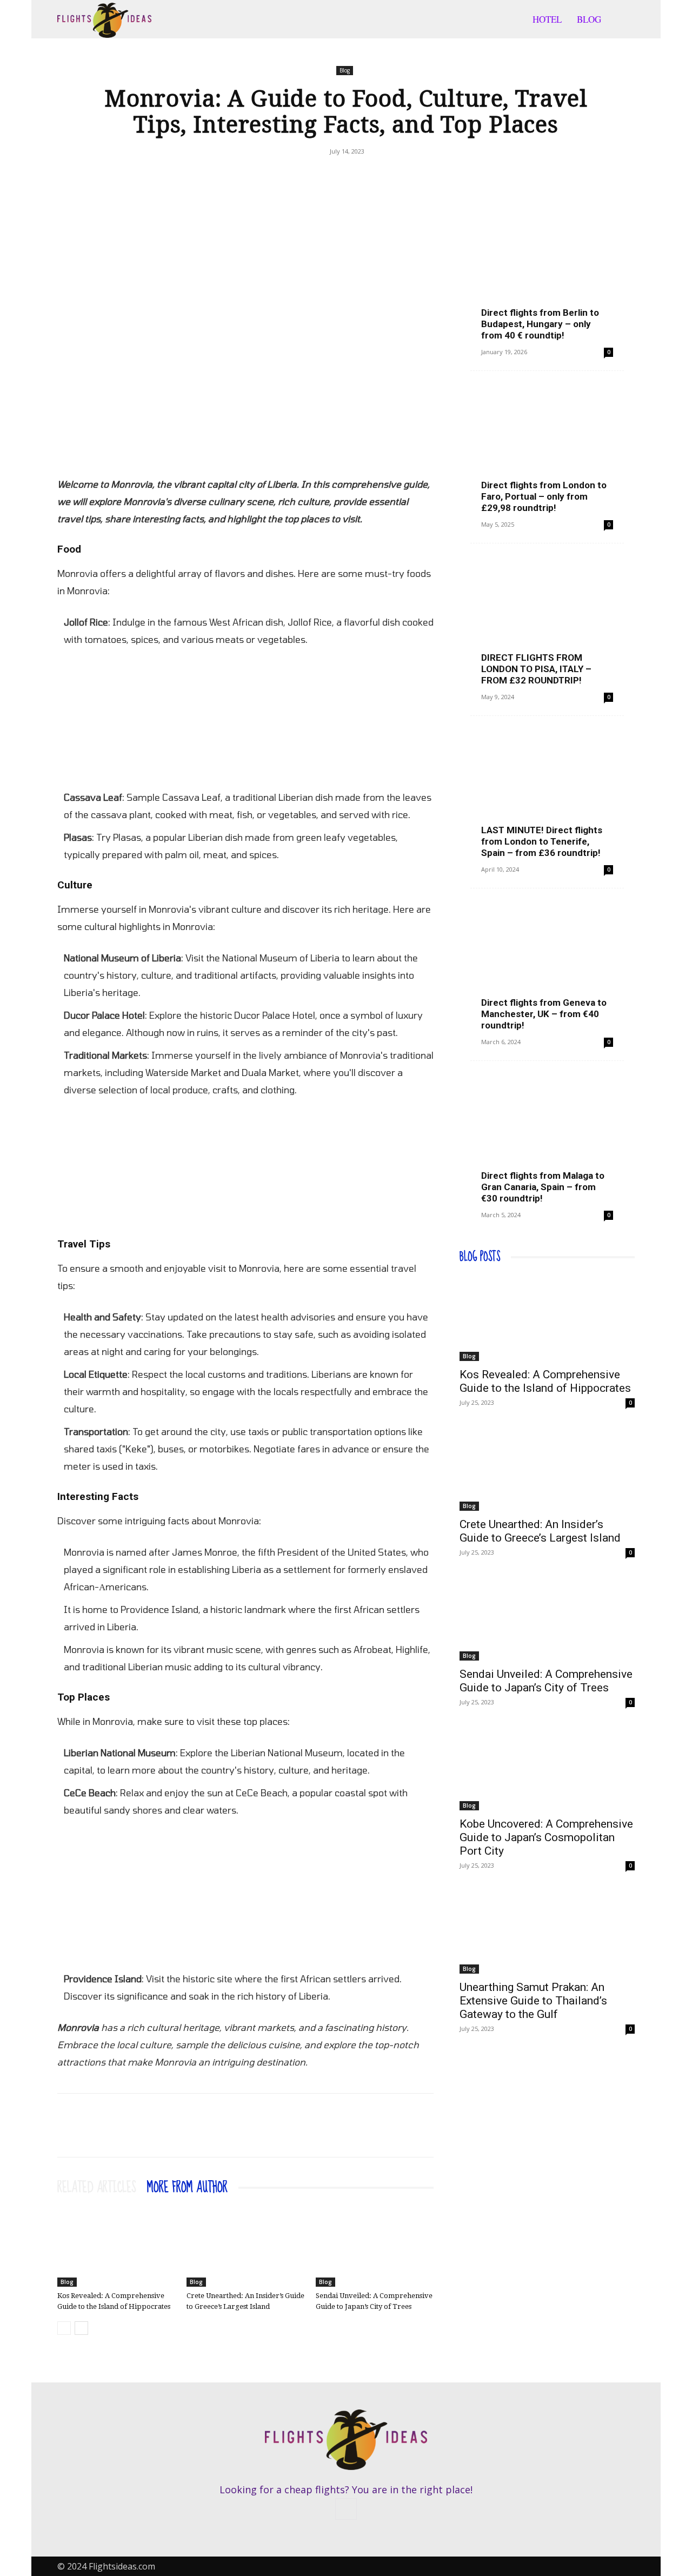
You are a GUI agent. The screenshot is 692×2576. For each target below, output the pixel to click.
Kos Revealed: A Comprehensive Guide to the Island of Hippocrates (545, 1381)
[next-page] (81, 2328)
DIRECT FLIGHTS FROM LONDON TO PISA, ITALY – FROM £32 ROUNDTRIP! (536, 669)
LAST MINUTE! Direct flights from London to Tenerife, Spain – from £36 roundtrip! (542, 841)
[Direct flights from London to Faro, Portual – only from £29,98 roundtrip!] (547, 448)
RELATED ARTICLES (97, 2188)
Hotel (547, 19)
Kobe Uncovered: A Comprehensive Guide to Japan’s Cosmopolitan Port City (546, 1837)
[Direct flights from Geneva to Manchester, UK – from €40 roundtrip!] (547, 965)
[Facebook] (333, 176)
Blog (589, 19)
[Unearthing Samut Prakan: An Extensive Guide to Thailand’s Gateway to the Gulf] (547, 1930)
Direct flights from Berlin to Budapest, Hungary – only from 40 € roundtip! (540, 324)
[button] (622, 20)
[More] (358, 176)
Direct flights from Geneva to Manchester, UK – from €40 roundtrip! (544, 1014)
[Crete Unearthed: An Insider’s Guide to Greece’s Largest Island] (245, 2246)
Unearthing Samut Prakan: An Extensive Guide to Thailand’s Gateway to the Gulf (533, 2001)
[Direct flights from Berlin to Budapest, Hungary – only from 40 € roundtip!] (547, 275)
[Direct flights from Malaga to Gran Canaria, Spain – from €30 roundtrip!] (547, 1138)
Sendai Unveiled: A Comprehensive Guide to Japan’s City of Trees (546, 1681)
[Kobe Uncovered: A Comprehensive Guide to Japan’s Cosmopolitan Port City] (547, 1767)
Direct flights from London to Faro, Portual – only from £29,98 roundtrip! (544, 496)
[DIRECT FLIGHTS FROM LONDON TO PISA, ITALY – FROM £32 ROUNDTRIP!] (547, 620)
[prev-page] (64, 2328)
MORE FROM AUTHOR (187, 2188)
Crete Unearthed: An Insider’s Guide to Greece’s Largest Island (540, 1531)
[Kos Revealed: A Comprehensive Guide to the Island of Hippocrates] (116, 2246)
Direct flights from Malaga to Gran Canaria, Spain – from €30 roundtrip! (543, 1187)
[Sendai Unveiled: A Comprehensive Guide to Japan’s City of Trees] (375, 2246)
